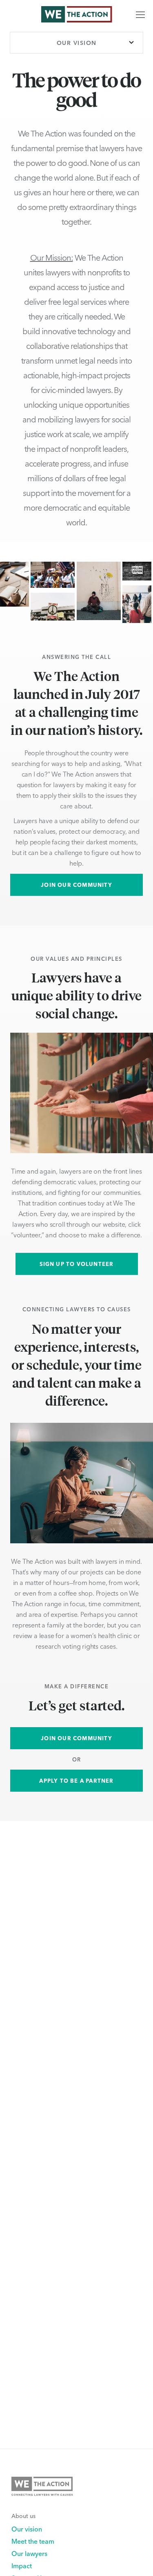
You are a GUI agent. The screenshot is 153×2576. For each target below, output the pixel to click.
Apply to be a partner (76, 1780)
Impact (22, 2565)
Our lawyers (29, 2553)
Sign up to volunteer (77, 1264)
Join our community (76, 885)
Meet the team (33, 2541)
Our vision (27, 2529)
